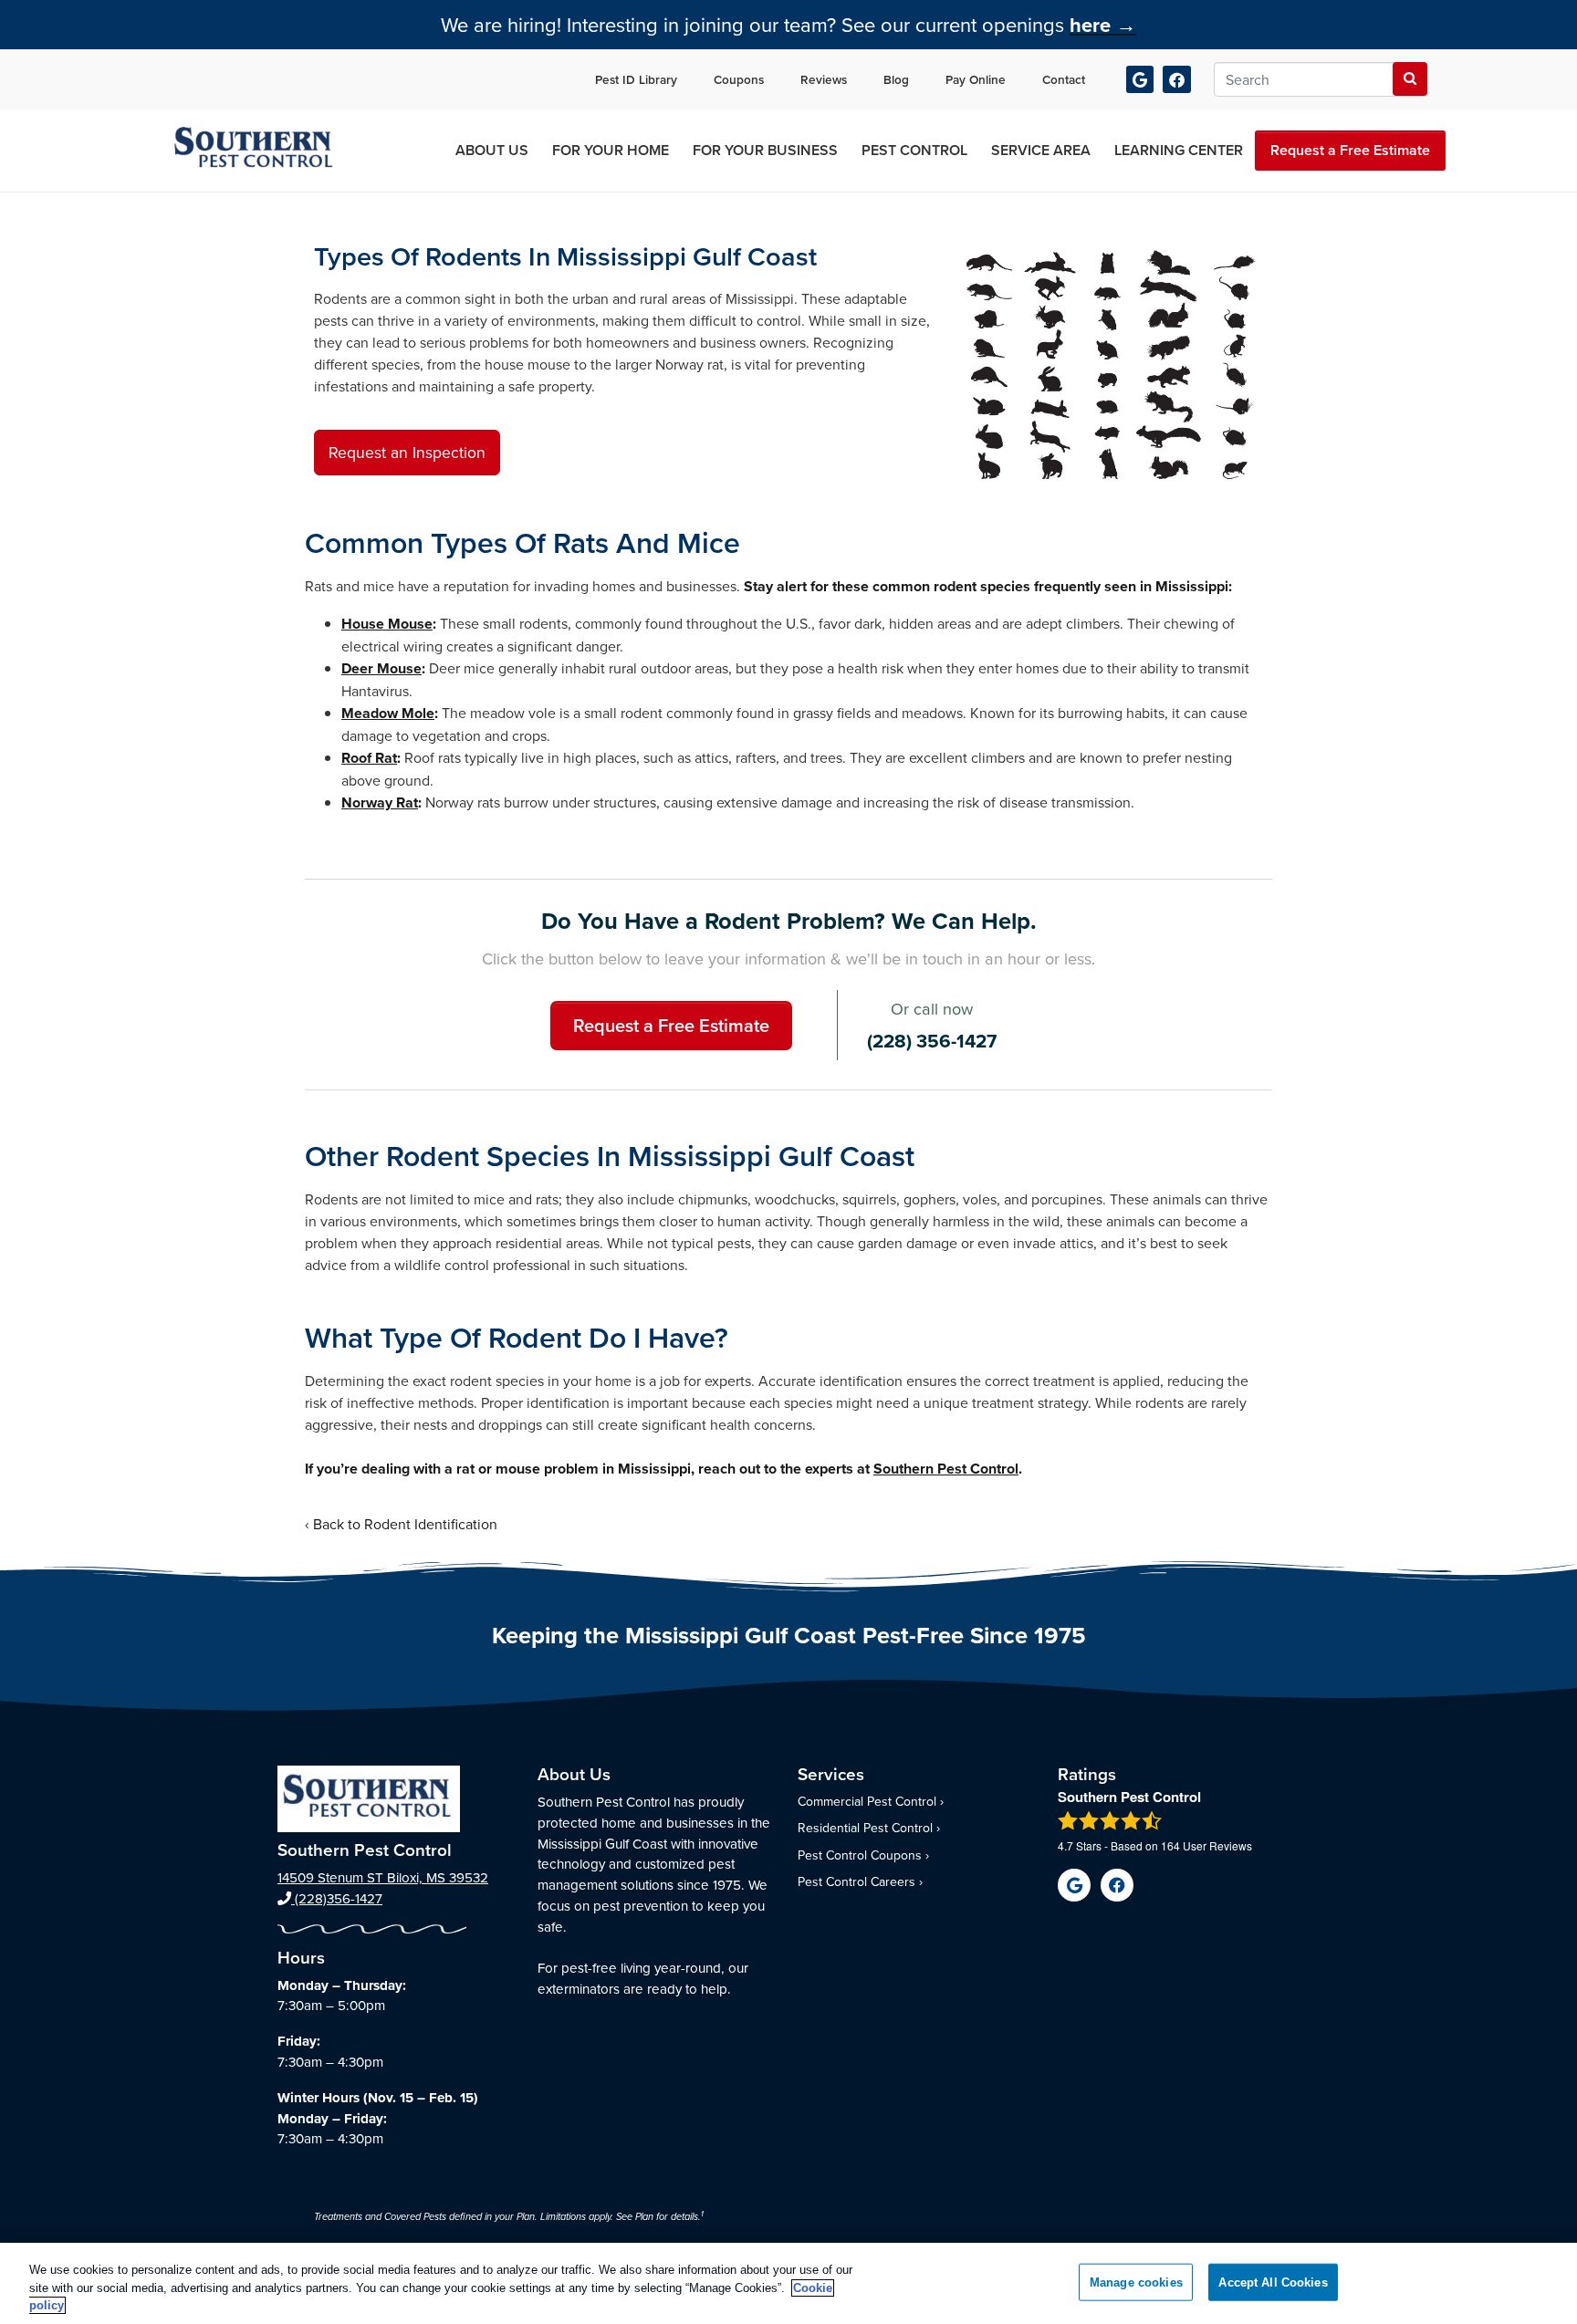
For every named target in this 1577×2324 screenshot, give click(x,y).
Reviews (824, 79)
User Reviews (1206, 1845)
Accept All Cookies (1273, 2282)
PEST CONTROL (914, 150)
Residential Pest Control (865, 1828)
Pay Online (976, 79)
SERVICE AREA (1041, 150)
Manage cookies (1136, 2282)
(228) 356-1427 (932, 1041)
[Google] (1140, 80)
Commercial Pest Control (867, 1801)
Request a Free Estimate (1350, 150)
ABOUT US (492, 150)
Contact (1064, 79)
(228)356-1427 (337, 1898)
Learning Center (1179, 150)
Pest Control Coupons (860, 1855)
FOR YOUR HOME (611, 150)
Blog (896, 79)
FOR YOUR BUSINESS (765, 150)
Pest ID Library (636, 79)
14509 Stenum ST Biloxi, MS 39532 (383, 1877)
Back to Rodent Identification (405, 1524)
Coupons (739, 79)
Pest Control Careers (856, 1881)
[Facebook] (1177, 80)
